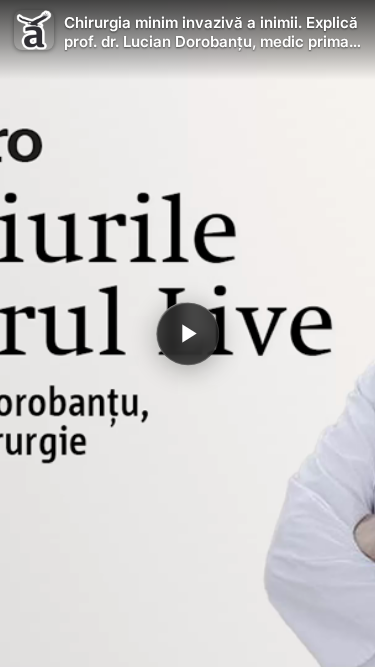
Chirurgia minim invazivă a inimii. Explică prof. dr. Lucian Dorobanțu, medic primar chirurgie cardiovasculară (211, 32)
